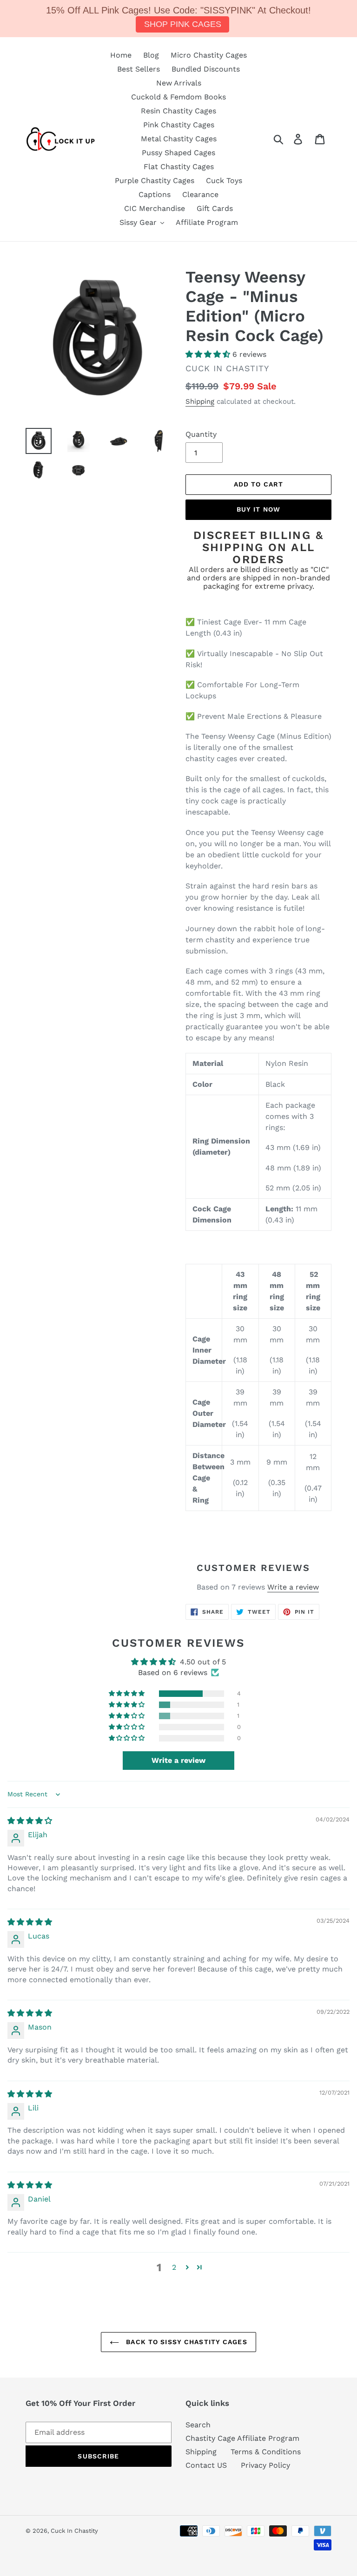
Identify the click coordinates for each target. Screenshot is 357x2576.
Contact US (206, 2465)
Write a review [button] (178, 1760)
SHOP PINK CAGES (183, 24)
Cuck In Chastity (74, 2531)
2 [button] (174, 2267)
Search (198, 2425)
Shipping (200, 401)
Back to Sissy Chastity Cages (185, 2342)
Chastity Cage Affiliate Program (242, 2438)
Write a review (293, 1587)
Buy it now (258, 509)
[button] (209, 354)
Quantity (201, 434)
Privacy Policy (265, 2465)
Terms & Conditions (266, 2452)
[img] (30, 1821)
